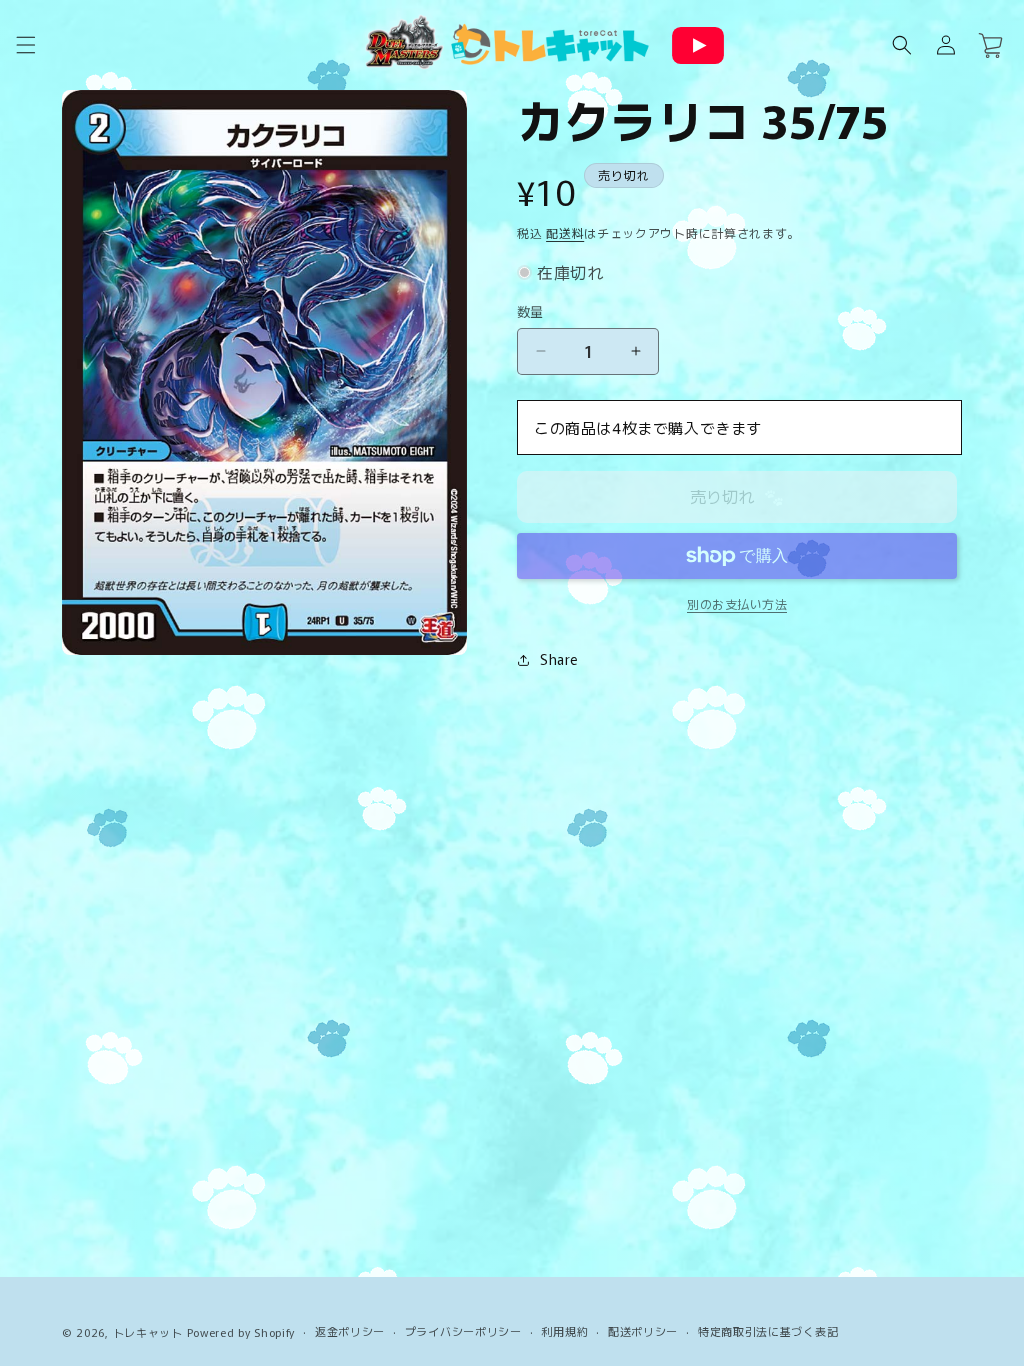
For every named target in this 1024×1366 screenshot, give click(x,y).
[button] (26, 45)
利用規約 (564, 1331)
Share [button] (559, 659)
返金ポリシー (350, 1331)
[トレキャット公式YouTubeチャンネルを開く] (698, 45)
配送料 (565, 232)
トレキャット (148, 1332)
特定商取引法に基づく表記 (768, 1331)
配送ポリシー (643, 1331)
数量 (530, 311)
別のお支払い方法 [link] (737, 603)
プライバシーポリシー (463, 1331)
